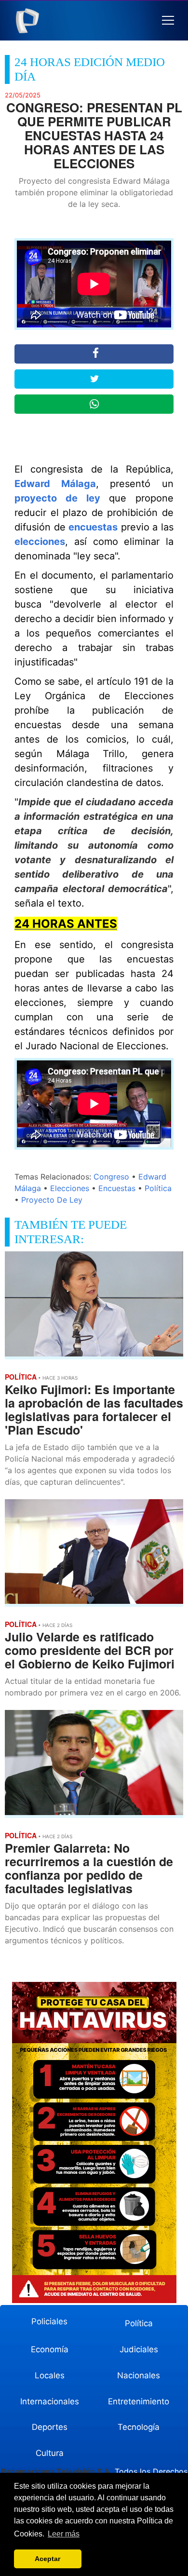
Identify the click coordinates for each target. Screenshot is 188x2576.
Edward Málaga (55, 484)
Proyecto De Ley (52, 1200)
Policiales (49, 2321)
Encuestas (117, 1188)
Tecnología (139, 2427)
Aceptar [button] (47, 2559)
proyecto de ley (57, 498)
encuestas (93, 527)
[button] (168, 20)
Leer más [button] (64, 2534)
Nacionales (139, 2375)
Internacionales (50, 2401)
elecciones (40, 542)
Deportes (50, 2427)
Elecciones (70, 1188)
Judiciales (139, 2349)
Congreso (111, 1177)
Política (158, 1188)
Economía (50, 2349)
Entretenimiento (139, 2401)
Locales (50, 2375)
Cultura (50, 2453)
